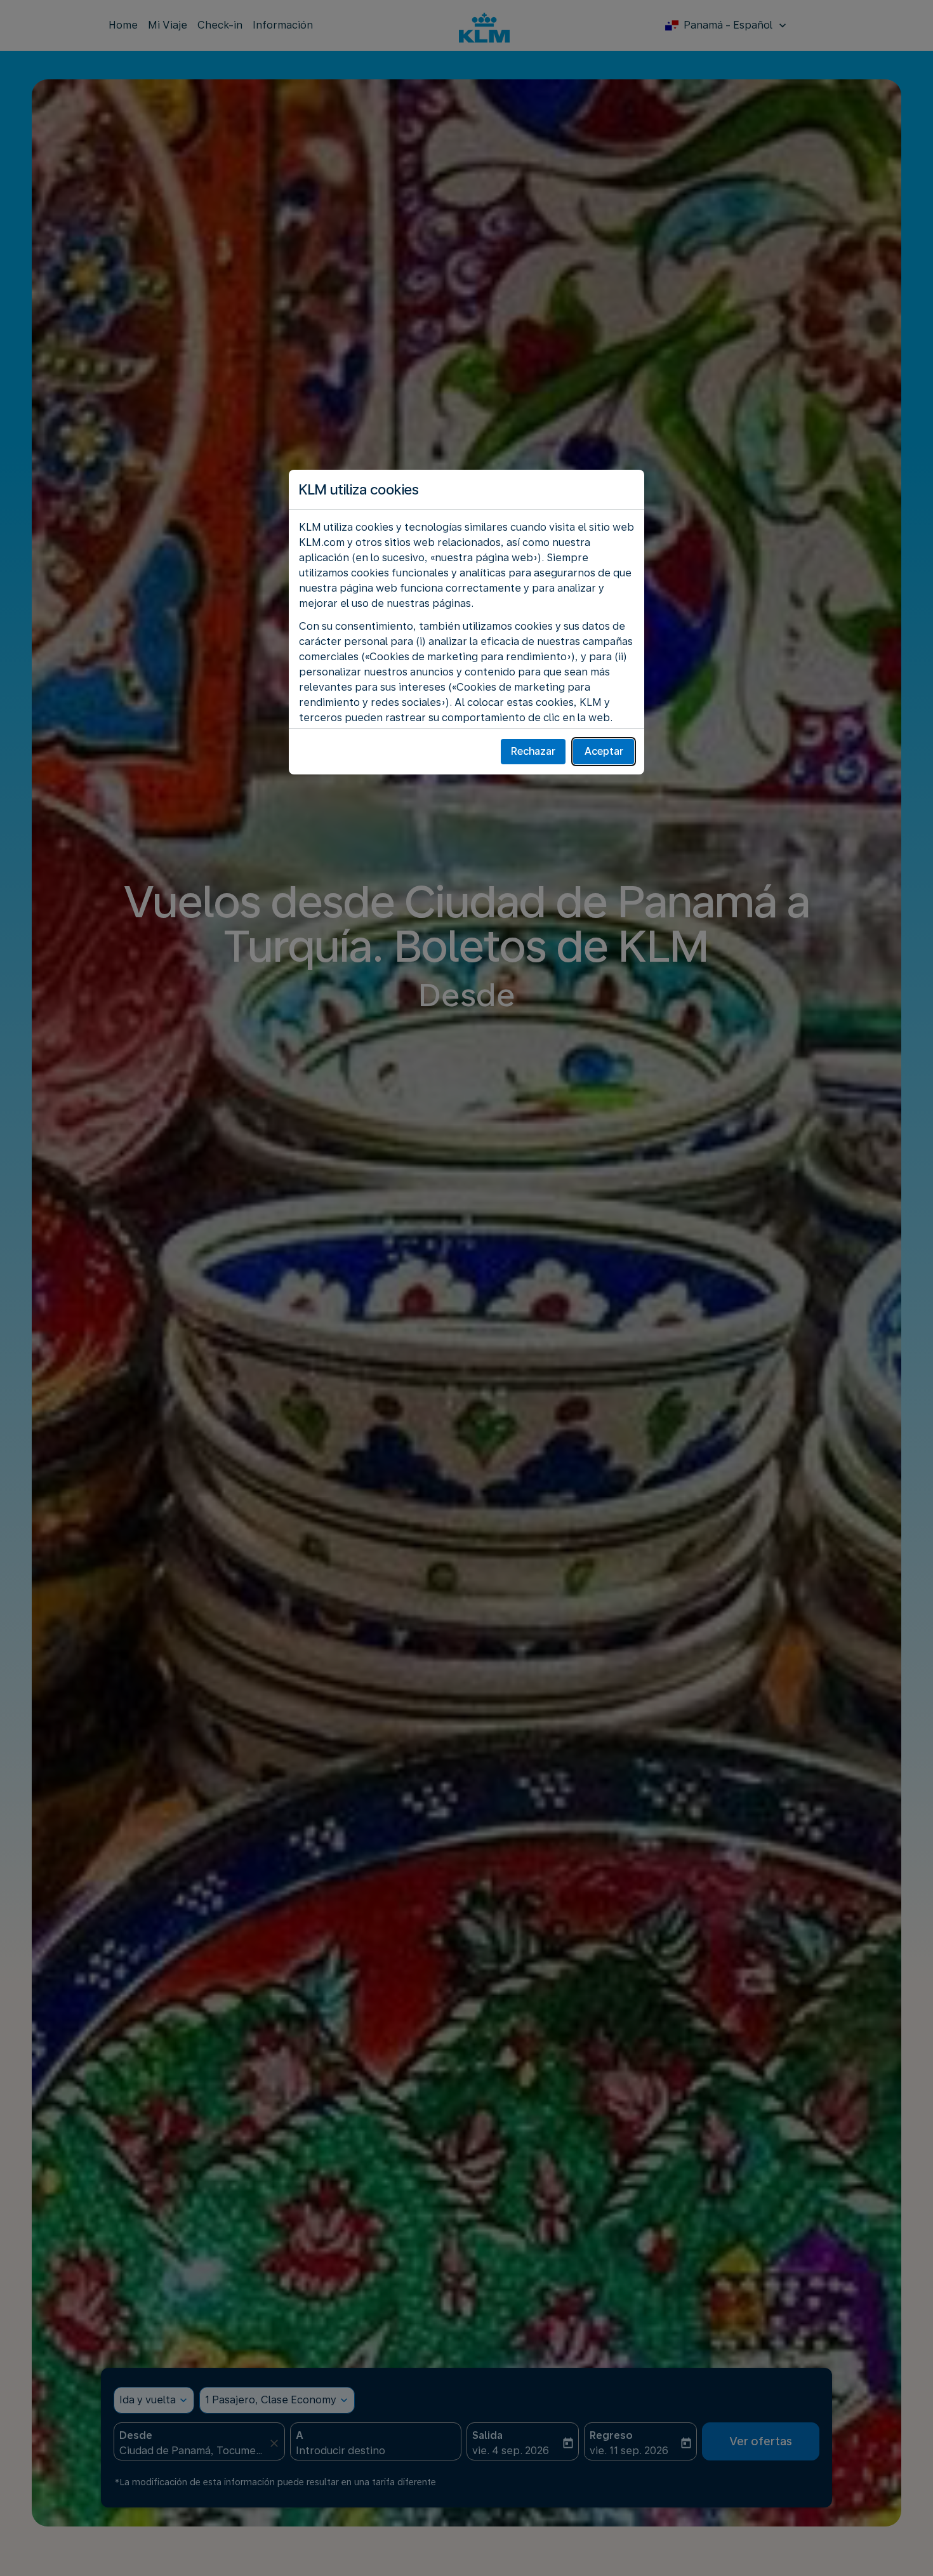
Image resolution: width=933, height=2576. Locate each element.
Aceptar (604, 751)
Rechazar (533, 751)
